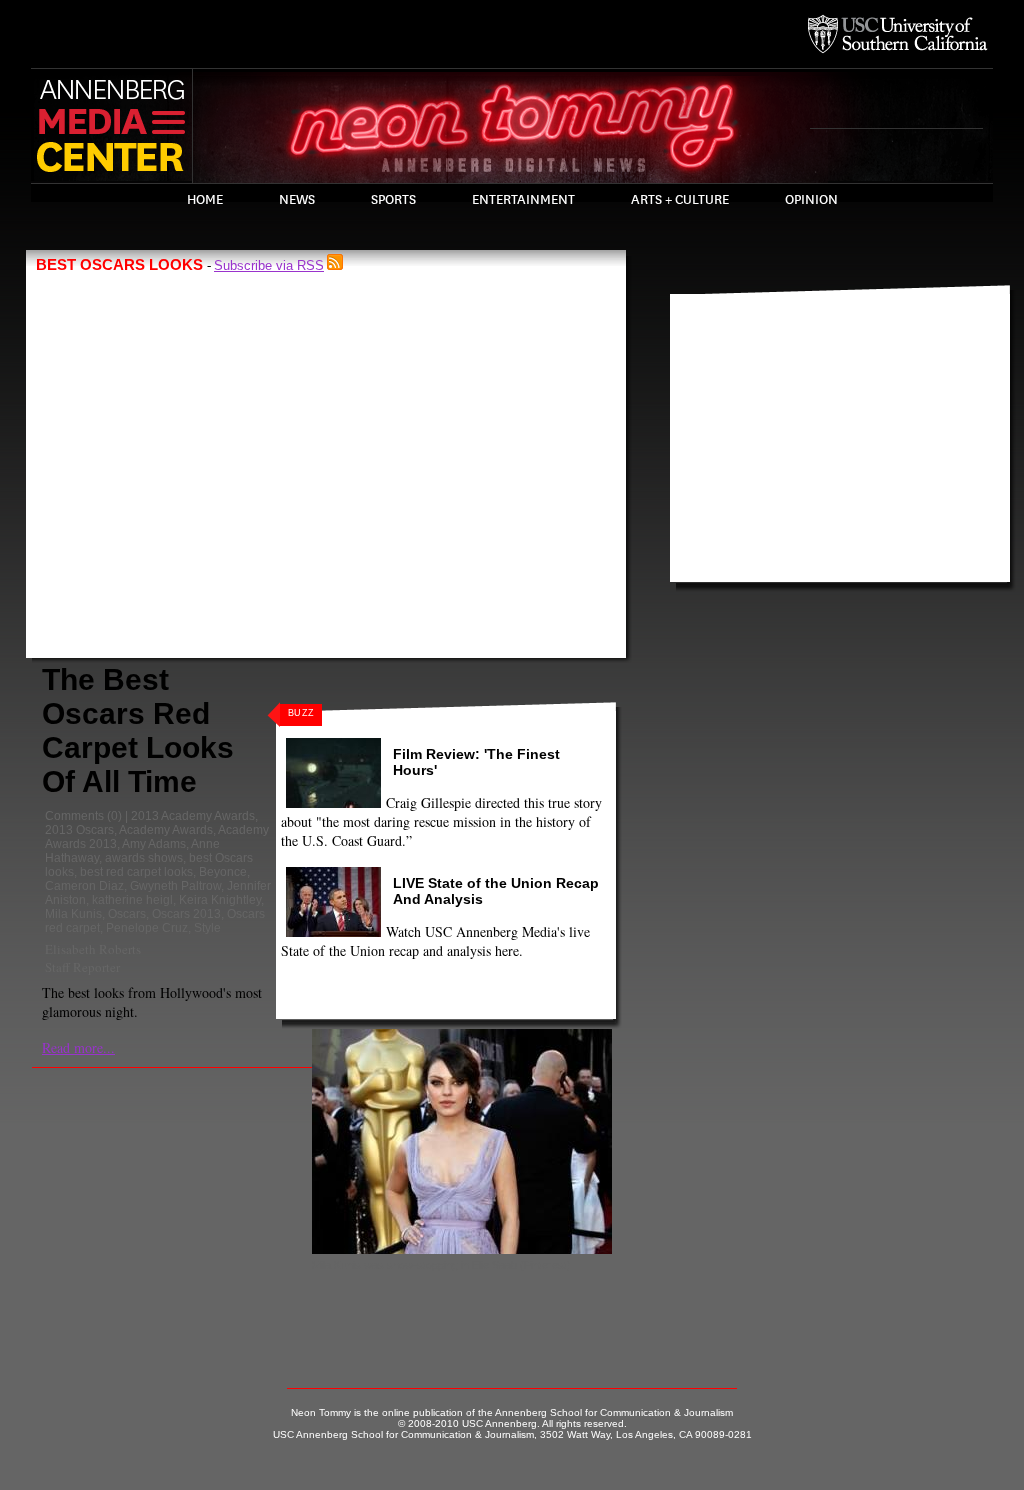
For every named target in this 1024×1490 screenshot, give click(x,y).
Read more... (78, 1047)
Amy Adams (154, 844)
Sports (393, 200)
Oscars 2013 (186, 914)
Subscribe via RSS (269, 265)
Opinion (811, 200)
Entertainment (523, 200)
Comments (74, 816)
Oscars (127, 914)
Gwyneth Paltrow (175, 886)
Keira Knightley (220, 900)
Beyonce (223, 872)
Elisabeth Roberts (93, 949)
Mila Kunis (73, 914)
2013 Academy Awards (193, 816)
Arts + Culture (680, 200)
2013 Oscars (79, 830)
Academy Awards (166, 830)
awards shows (144, 858)
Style (207, 928)
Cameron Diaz (84, 886)
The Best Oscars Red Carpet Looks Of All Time (138, 730)
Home (205, 200)
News (297, 200)
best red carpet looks (136, 872)
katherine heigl (132, 900)
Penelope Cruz (147, 928)
